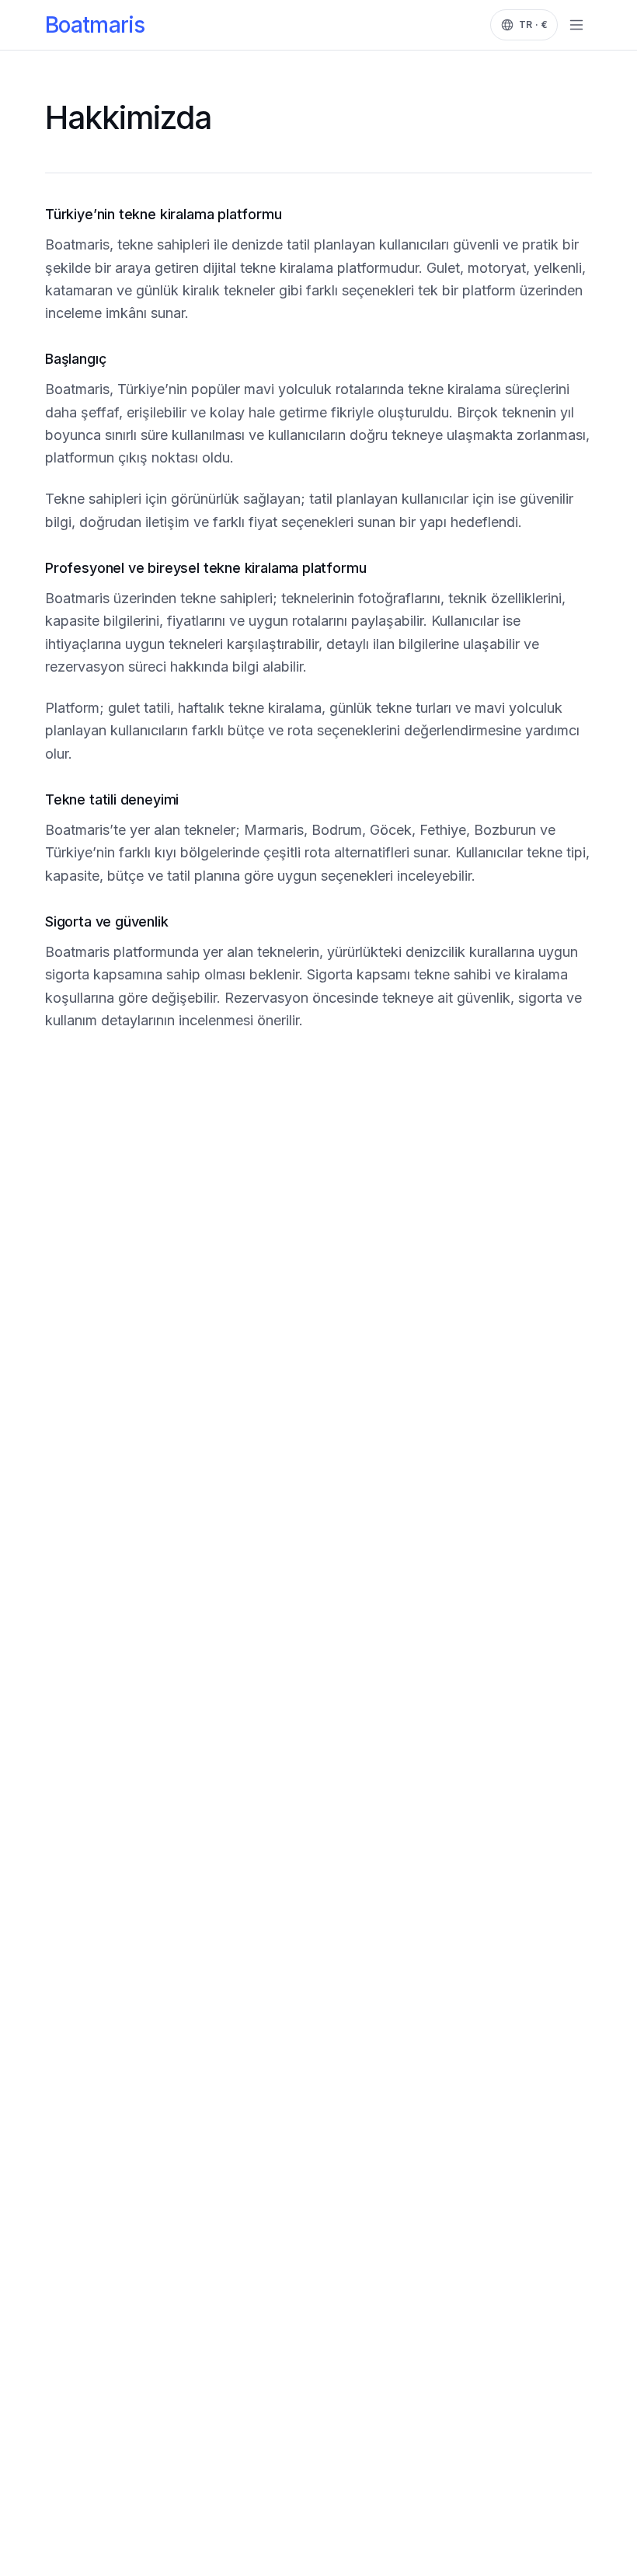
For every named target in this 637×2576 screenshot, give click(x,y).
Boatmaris (95, 25)
